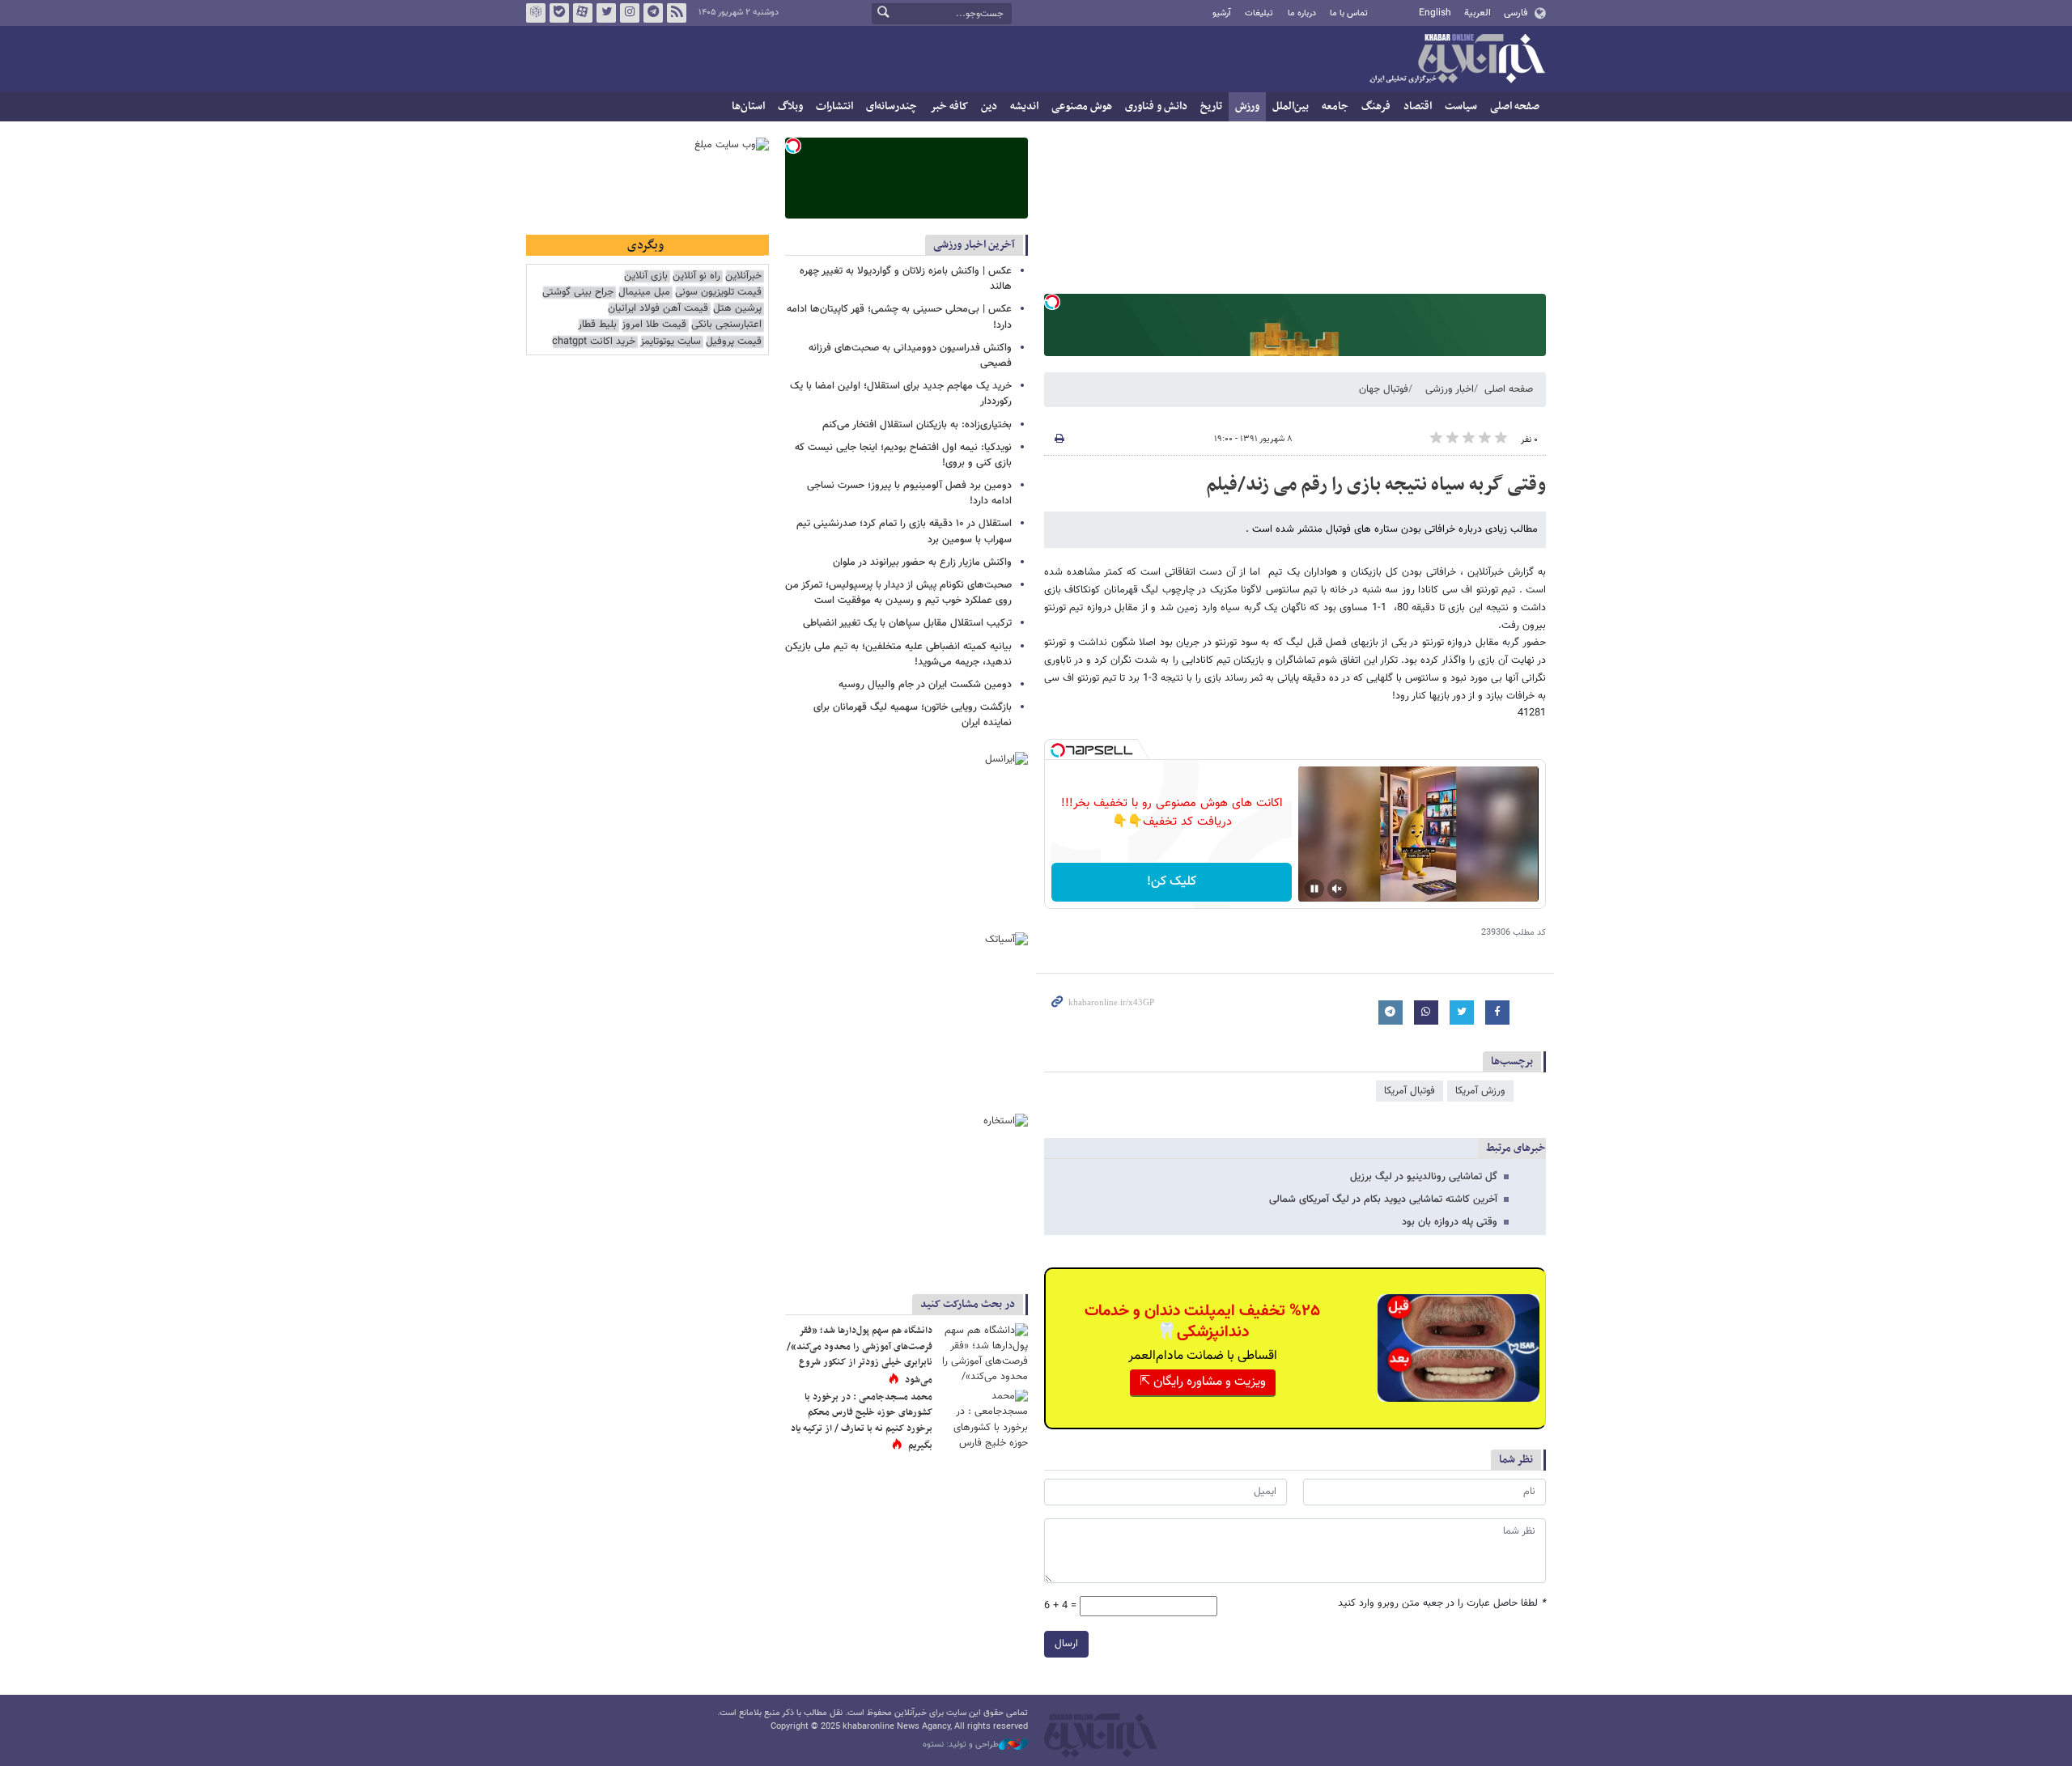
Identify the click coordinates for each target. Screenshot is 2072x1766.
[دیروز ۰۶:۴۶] (983, 1353)
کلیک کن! (1172, 882)
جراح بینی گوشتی (578, 293)
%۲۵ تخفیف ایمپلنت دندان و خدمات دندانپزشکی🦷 (1202, 1322)
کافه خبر (949, 106)
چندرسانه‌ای (892, 106)
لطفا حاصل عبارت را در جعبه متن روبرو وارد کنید (1442, 1604)
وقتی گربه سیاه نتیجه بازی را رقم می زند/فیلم (1376, 485)
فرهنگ (1376, 106)
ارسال (1066, 1644)
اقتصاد (1418, 106)
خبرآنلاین (1457, 60)
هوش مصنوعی (1082, 106)
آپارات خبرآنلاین (583, 13)
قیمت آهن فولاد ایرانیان (658, 309)
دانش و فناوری (1156, 106)
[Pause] (1314, 889)
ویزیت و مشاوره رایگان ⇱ (1203, 1382)
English (1435, 13)
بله (559, 13)
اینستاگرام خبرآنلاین (630, 13)
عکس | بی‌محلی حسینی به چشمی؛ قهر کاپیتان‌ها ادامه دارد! (899, 317)
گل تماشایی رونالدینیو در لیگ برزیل (1424, 1177)
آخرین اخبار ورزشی (974, 245)
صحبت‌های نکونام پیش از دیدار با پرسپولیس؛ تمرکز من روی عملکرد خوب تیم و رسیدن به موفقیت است (898, 593)
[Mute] (1337, 889)
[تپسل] (1052, 302)
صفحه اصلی (1515, 106)
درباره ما (1302, 13)
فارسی (1516, 13)
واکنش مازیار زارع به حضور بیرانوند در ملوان (922, 562)
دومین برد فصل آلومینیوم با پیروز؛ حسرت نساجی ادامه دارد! (909, 493)
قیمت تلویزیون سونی (718, 293)
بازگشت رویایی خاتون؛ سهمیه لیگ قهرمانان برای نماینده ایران (913, 715)
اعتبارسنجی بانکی (726, 325)
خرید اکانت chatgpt (594, 342)
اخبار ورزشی (1450, 389)
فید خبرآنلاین (677, 13)
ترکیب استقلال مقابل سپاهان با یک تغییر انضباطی (907, 623)
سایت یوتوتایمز (671, 342)
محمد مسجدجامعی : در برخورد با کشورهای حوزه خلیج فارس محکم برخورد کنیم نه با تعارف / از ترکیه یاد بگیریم (862, 1422)
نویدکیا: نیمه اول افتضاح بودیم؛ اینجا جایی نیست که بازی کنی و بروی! (903, 455)
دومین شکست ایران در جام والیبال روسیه (925, 685)
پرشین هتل (737, 309)
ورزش (1247, 106)
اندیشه (1024, 106)
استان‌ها (748, 106)
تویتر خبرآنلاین (606, 13)
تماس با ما (1349, 13)
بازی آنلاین (646, 276)
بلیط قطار (597, 325)
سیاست (1461, 106)
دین (989, 106)
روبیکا (536, 13)
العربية (1478, 13)
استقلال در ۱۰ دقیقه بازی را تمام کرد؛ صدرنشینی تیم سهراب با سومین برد (904, 531)
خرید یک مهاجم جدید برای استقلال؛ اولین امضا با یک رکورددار (901, 394)
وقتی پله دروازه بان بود (1450, 1222)
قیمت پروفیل (734, 342)
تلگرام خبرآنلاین (653, 13)
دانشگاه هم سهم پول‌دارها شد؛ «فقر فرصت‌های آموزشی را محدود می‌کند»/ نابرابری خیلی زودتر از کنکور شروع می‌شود (860, 1355)
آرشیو (1222, 13)
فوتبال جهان (1384, 389)
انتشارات (834, 106)
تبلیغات (1259, 13)
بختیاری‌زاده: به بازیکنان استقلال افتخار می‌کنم (917, 425)
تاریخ (1211, 106)
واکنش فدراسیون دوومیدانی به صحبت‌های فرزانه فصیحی (910, 356)
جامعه (1335, 106)
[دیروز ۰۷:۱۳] (983, 1419)
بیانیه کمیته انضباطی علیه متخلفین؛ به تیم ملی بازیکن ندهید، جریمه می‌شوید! (898, 654)
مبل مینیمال (644, 293)
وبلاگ (790, 106)
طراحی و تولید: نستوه (961, 1745)
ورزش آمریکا (1480, 1091)
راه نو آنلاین (696, 276)
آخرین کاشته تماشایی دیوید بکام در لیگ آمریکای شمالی (1383, 1199)
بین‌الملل (1291, 106)
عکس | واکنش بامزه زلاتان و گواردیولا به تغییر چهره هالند (906, 279)
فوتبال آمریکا (1410, 1091)
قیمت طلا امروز (654, 325)
